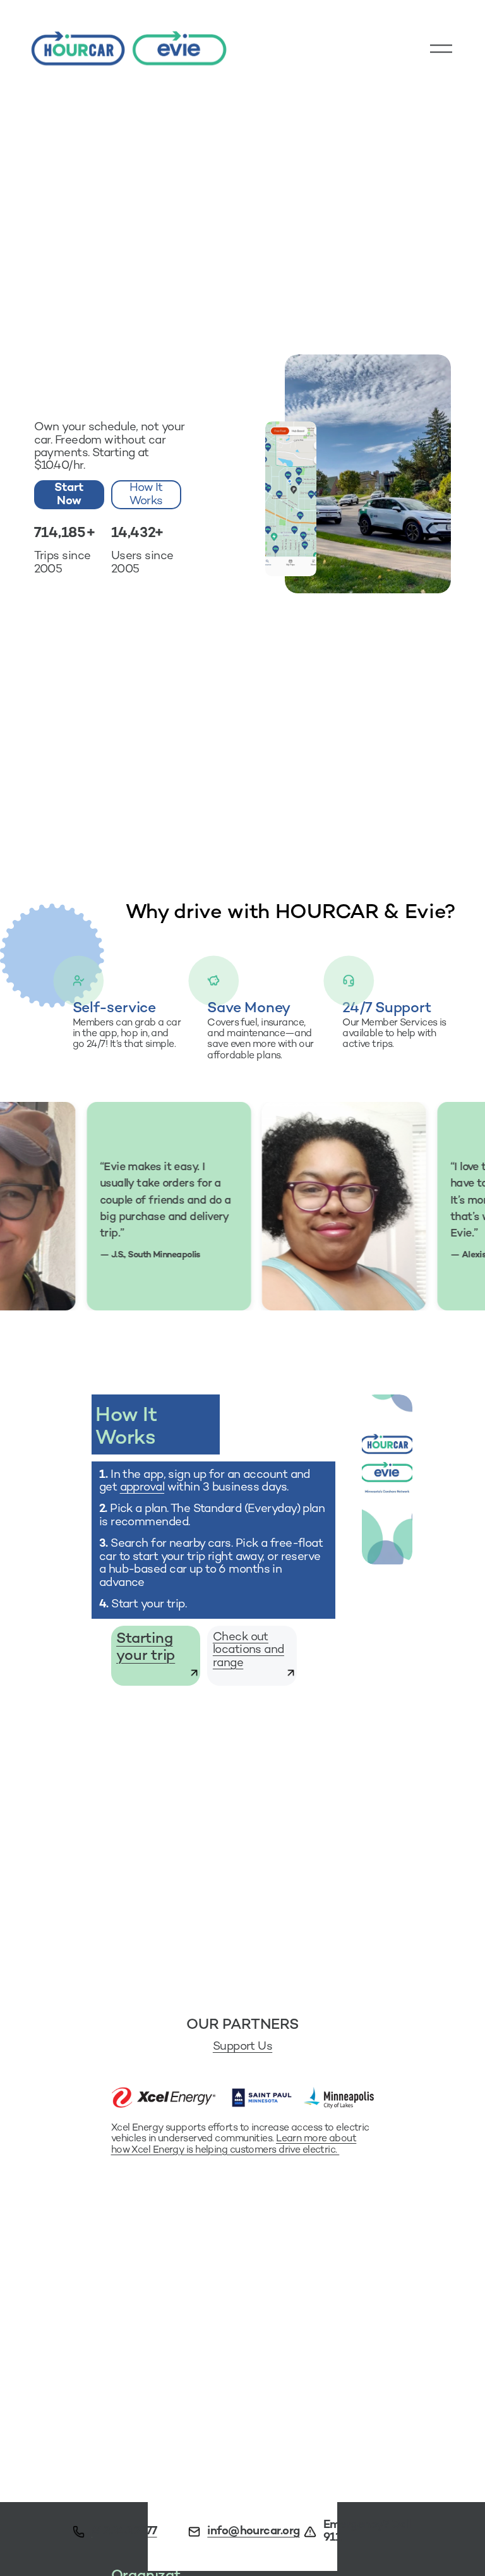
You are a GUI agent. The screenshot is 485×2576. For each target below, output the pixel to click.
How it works (146, 495)
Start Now (69, 495)
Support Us (242, 2047)
